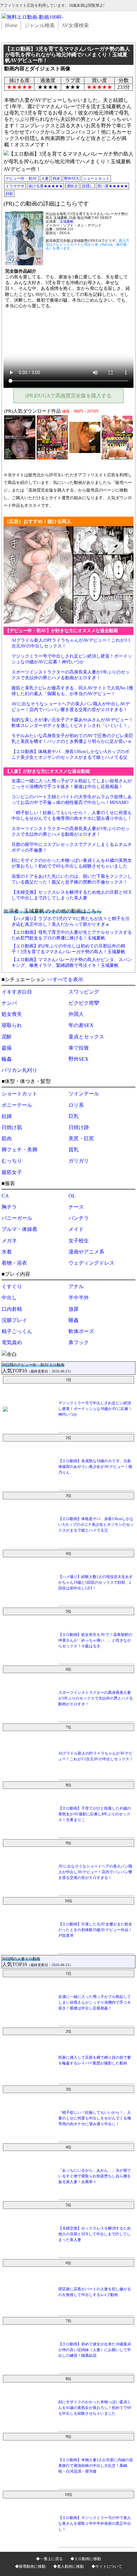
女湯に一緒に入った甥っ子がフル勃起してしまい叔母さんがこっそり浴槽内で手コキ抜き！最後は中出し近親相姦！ (95, 2002)
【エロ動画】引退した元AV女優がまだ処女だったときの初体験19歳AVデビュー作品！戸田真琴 (95, 1930)
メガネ (9, 1241)
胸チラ (9, 1207)
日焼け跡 (79, 1127)
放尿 (74, 1309)
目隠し (88, 186)
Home (11, 25)
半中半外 (79, 1298)
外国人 (76, 1014)
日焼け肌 (12, 1127)
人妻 (45, 178)
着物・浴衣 (14, 1263)
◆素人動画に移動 (68, 2566)
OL (72, 1196)
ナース (76, 1207)
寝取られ (12, 1025)
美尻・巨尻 (81, 1138)
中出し (9, 1298)
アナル (76, 1286)
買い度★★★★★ (112, 186)
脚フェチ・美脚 (19, 1150)
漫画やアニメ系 (86, 1252)
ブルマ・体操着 (19, 1229)
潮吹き (72, 186)
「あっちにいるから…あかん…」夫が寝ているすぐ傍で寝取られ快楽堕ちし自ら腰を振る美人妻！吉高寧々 (95, 2176)
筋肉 (7, 1138)
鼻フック (79, 1342)
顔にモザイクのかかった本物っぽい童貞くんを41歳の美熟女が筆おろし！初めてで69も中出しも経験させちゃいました (95, 2408)
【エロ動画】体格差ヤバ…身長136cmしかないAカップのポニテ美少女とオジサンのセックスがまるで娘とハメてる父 (96, 1525)
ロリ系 (76, 1105)
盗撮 (7, 1048)
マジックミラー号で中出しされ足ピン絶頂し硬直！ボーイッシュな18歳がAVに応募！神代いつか (95, 1409)
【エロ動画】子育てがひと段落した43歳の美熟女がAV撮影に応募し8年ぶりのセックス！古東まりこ (95, 1814)
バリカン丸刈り (19, 1070)
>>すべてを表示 (65, 979)
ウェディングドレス (91, 1263)
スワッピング (84, 992)
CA (5, 1196)
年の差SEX (81, 1025)
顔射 (9, 194)
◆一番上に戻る (49, 2559)
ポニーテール (17, 1105)
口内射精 (12, 1309)
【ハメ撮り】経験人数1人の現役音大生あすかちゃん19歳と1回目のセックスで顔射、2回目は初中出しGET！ (96, 1582)
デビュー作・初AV (21, 178)
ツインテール (84, 1094)
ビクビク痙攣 (84, 1003)
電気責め (12, 1342)
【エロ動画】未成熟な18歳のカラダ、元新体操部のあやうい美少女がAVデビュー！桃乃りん (95, 1467)
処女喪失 (12, 1014)
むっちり (12, 1161)
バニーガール (17, 1218)
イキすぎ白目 (17, 992)
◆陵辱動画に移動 (30, 2566)
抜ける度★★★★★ (46, 186)
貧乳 (74, 1150)
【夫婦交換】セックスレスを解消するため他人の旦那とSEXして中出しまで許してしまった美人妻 (95, 2234)
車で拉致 (79, 1048)
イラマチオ (15, 186)
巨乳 (74, 1116)
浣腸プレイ (14, 1320)
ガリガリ (79, 1161)
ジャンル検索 (40, 25)
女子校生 (79, 1241)
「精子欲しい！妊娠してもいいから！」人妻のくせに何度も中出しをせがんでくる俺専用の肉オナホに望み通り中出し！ (95, 2118)
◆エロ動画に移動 (86, 2559)
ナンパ (9, 1003)
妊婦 (7, 1116)
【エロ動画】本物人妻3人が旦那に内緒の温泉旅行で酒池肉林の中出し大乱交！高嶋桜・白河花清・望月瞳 (96, 2466)
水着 (7, 1252)
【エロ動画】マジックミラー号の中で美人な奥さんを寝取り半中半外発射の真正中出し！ (95, 2524)
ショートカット (96, 178)
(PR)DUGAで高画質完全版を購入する (68, 396)
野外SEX (72, 178)
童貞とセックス (86, 1037)
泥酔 (7, 1037)
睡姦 (74, 1320)
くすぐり (12, 1286)
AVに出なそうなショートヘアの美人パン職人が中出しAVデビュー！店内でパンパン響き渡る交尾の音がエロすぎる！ (95, 1872)
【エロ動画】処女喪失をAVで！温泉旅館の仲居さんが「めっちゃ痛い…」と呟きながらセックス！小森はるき (95, 1640)
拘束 (56, 178)
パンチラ (79, 1218)
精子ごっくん (17, 1331)
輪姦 (7, 1059)
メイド (76, 1229)
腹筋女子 (12, 1172)
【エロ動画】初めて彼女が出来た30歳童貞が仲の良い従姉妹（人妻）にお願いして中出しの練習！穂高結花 (95, 2350)
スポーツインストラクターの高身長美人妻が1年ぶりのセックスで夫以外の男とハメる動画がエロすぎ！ (96, 1698)
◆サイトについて (107, 2566)
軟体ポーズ (81, 1331)
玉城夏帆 (67, 221)
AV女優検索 (75, 25)
